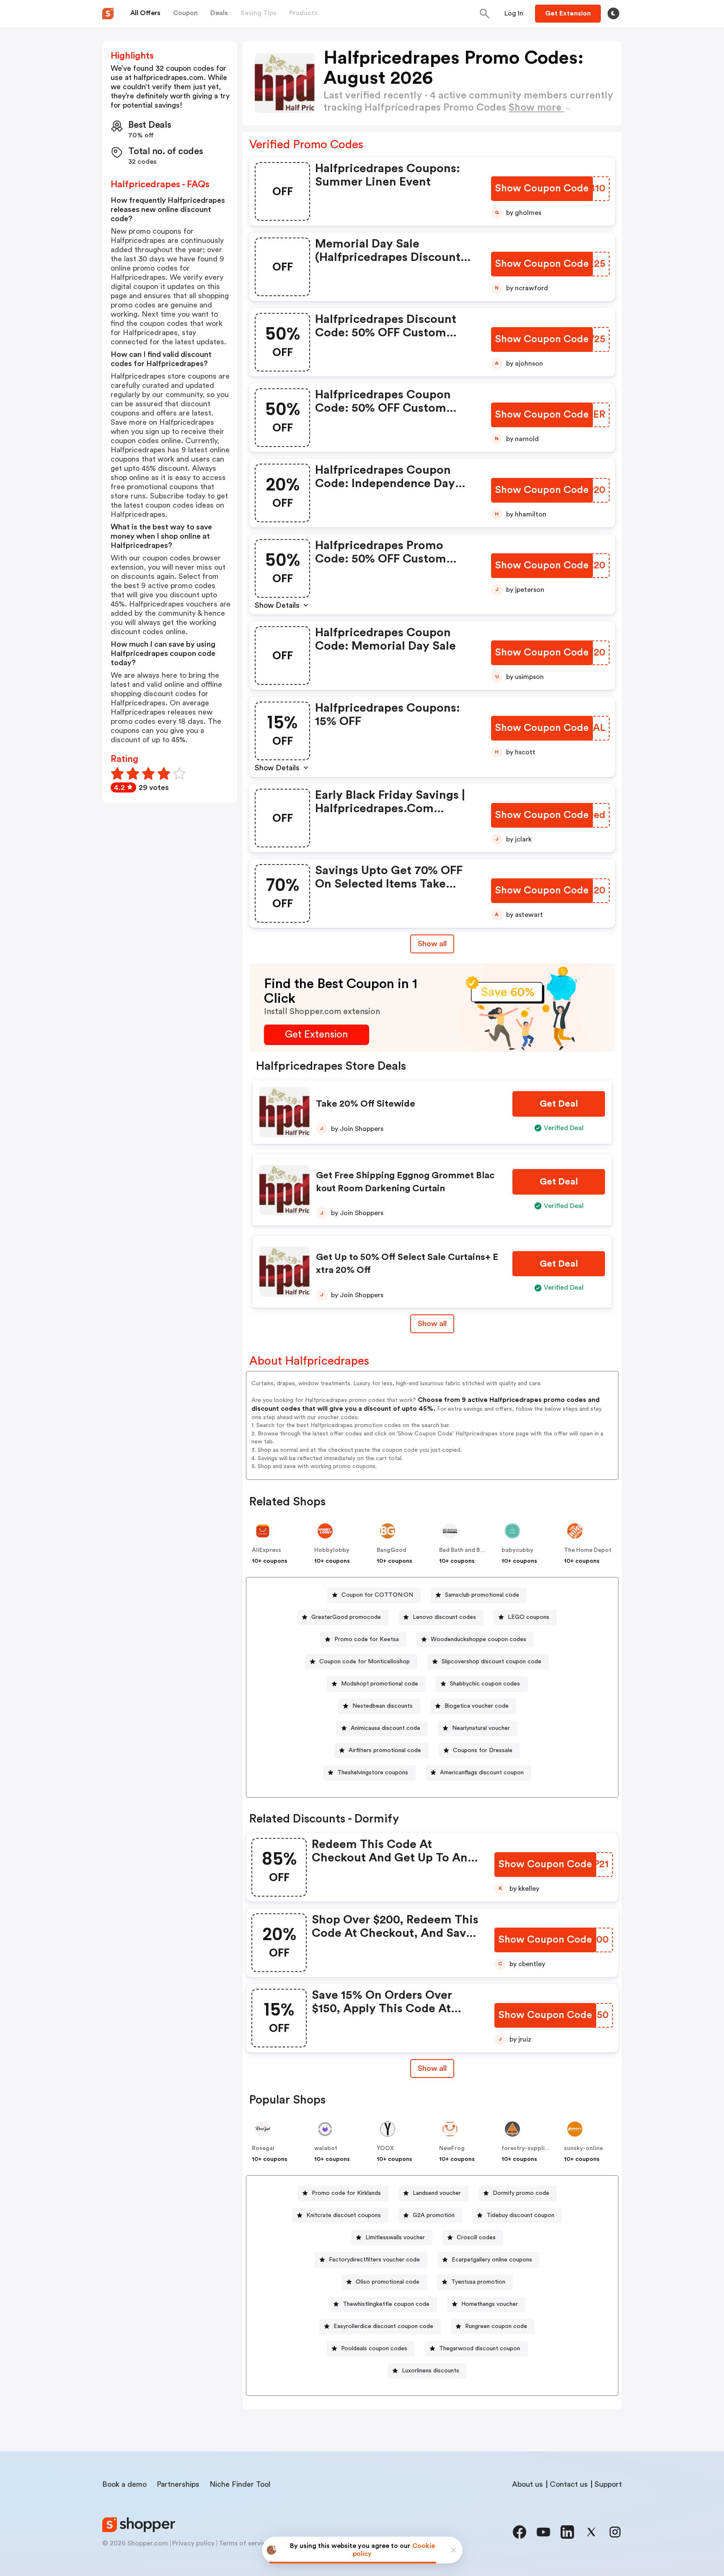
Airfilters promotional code (385, 1750)
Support (608, 2484)
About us (527, 2484)
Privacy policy (193, 2543)
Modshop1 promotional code (380, 1684)
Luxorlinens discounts (431, 2371)
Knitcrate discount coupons (344, 2215)
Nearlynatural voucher (481, 1728)
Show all (432, 944)
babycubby (517, 1550)
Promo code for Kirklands (346, 2193)
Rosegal (263, 2148)
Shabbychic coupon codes (485, 1684)
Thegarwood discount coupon (480, 2349)
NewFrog (452, 2148)
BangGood (392, 1550)
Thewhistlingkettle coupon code (386, 2304)
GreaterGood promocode (346, 1617)
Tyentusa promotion (478, 2282)
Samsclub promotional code (482, 1595)
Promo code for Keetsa (367, 1639)
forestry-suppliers (527, 2148)
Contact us (569, 2484)
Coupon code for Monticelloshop (365, 1662)
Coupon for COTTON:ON (377, 1595)
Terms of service (244, 2543)
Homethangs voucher (490, 2304)
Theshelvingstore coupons (373, 1773)
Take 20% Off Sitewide (366, 1104)
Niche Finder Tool (240, 2484)
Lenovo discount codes (444, 1617)
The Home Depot (588, 1550)
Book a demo (124, 2484)
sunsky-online (583, 2148)
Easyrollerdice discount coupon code (383, 2326)
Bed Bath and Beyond (468, 1550)
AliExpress (266, 1550)
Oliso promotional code (388, 2282)
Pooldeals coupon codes (374, 2349)
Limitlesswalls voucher (395, 2238)
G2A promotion (434, 2215)
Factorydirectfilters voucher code (374, 2260)
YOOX (385, 2148)
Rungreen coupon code (496, 2326)
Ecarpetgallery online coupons (492, 2260)
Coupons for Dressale (483, 1750)
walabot (326, 2148)
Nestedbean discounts (383, 1706)
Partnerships (178, 2484)
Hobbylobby (332, 1550)
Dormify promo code (521, 2193)
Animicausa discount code (385, 1728)
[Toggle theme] (613, 13)
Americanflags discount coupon (482, 1773)
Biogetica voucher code (477, 1706)
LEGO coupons (529, 1617)
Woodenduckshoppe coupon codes (478, 1639)
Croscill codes (476, 2238)
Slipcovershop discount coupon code (491, 1662)
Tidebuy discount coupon (520, 2215)
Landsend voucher (437, 2193)
